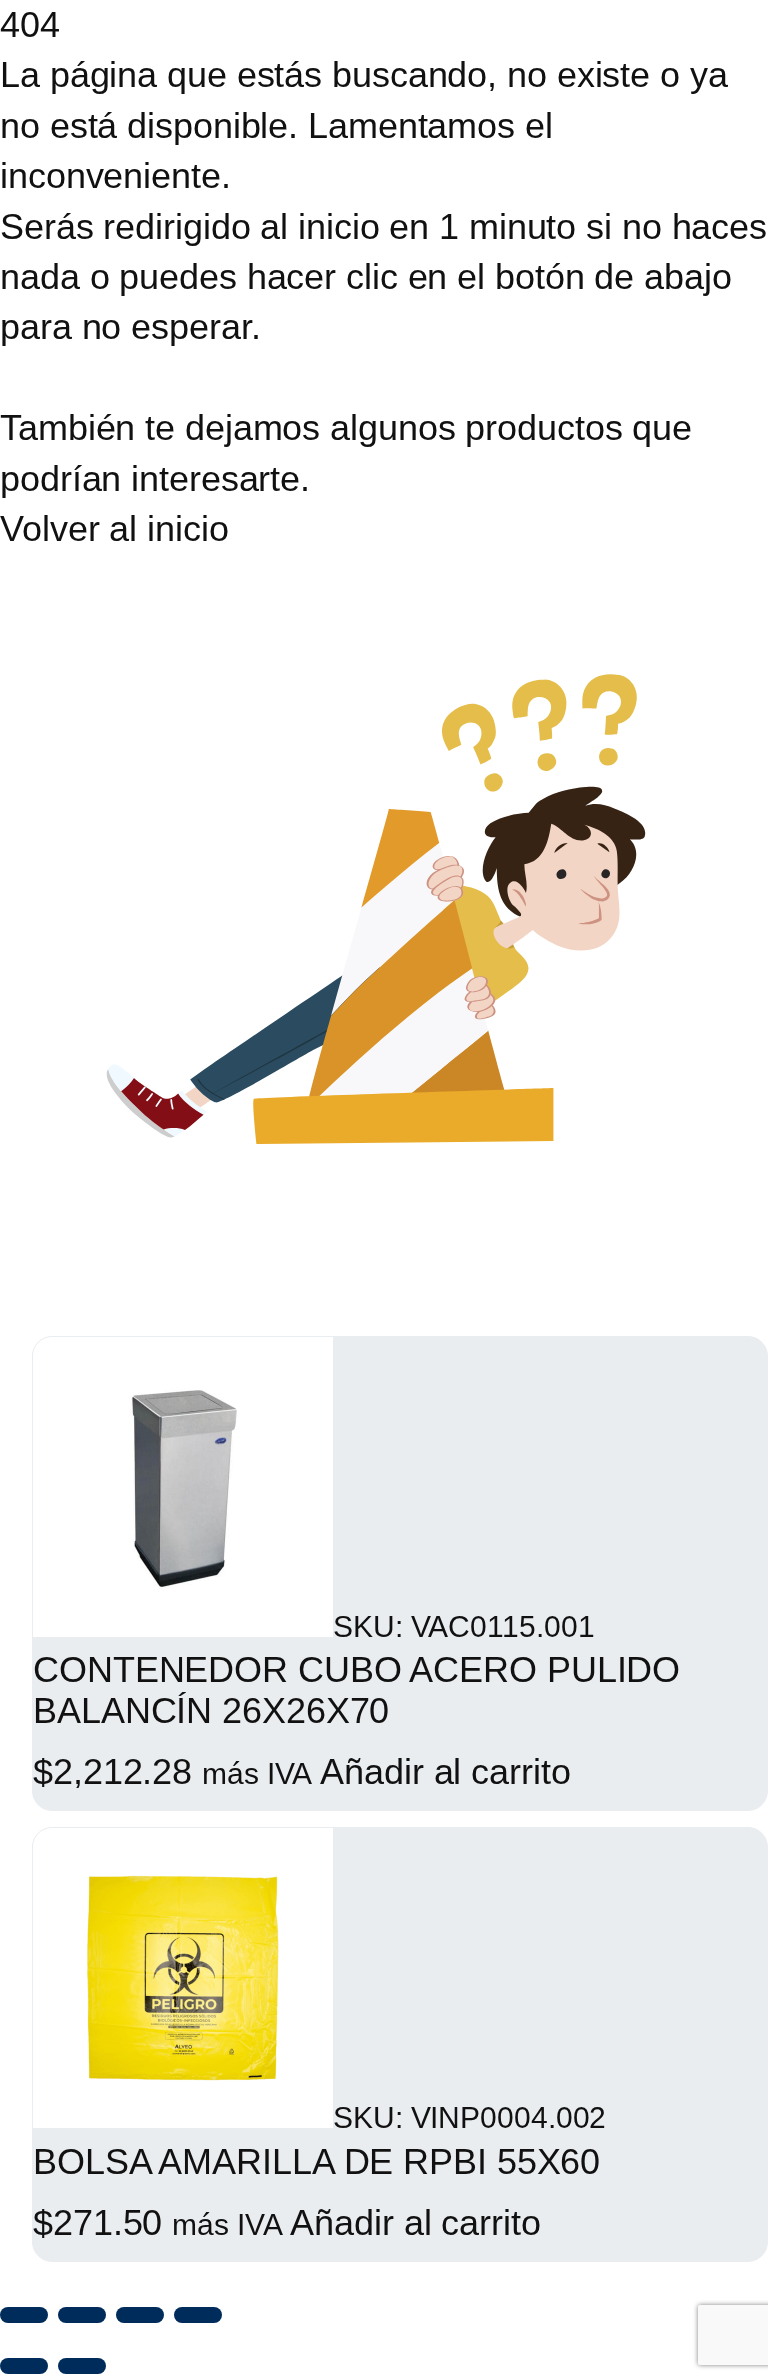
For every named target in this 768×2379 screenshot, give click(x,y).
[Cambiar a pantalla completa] (82, 2315)
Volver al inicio (114, 528)
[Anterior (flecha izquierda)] (24, 2366)
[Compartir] (140, 2315)
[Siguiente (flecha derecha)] (82, 2366)
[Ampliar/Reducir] (24, 2315)
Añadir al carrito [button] (445, 1771)
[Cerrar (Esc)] (198, 2315)
